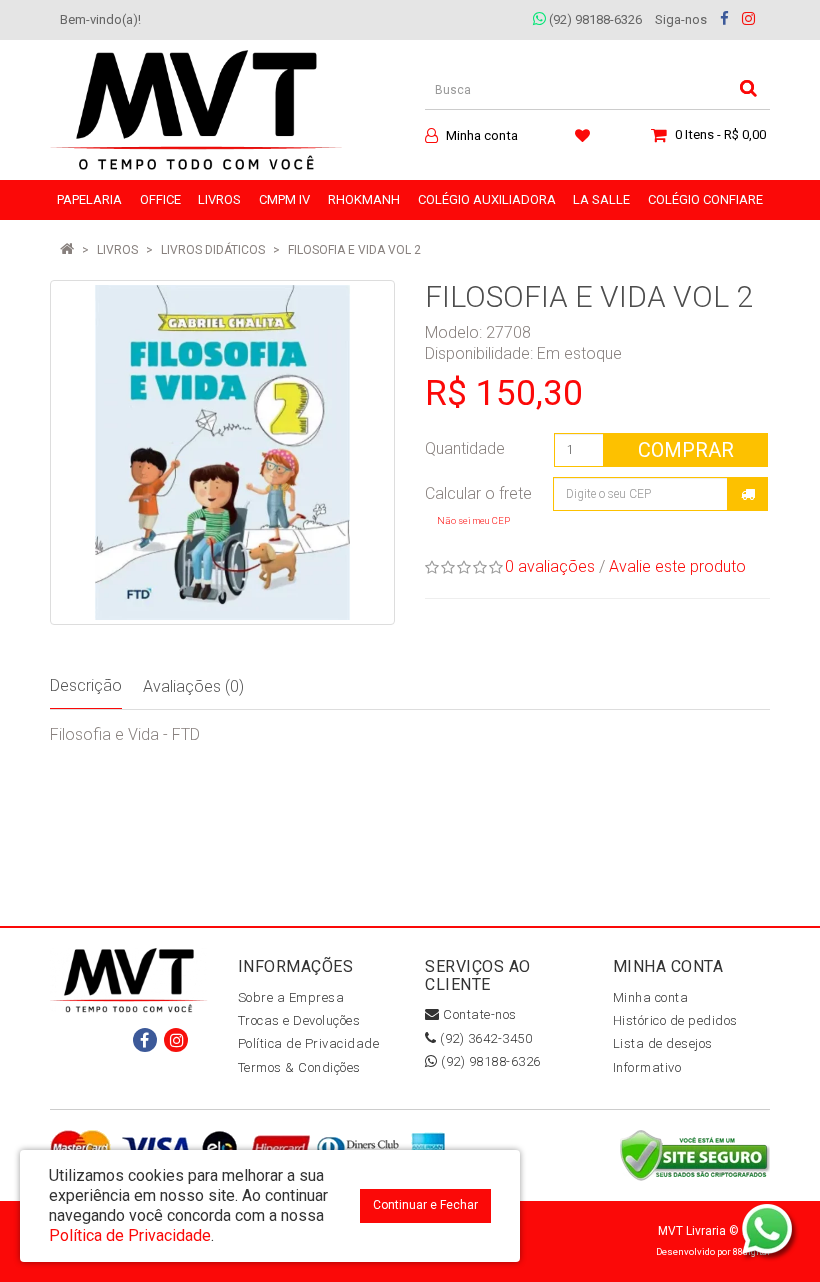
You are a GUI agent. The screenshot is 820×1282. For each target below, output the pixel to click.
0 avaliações (550, 566)
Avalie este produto (677, 566)
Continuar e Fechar (425, 1205)
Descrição (86, 685)
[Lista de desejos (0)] (585, 135)
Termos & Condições (299, 1067)
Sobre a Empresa (291, 997)
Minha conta (651, 997)
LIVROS (117, 250)
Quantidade (465, 448)
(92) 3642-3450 (484, 1038)
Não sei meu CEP (473, 520)
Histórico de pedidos (675, 1020)
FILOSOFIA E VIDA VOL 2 (354, 250)
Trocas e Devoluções (299, 1020)
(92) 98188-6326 (594, 19)
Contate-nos (478, 1014)
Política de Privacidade (309, 1043)
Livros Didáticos (213, 250)
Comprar (686, 450)
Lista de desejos (663, 1043)
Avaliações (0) (193, 686)
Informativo (647, 1067)
